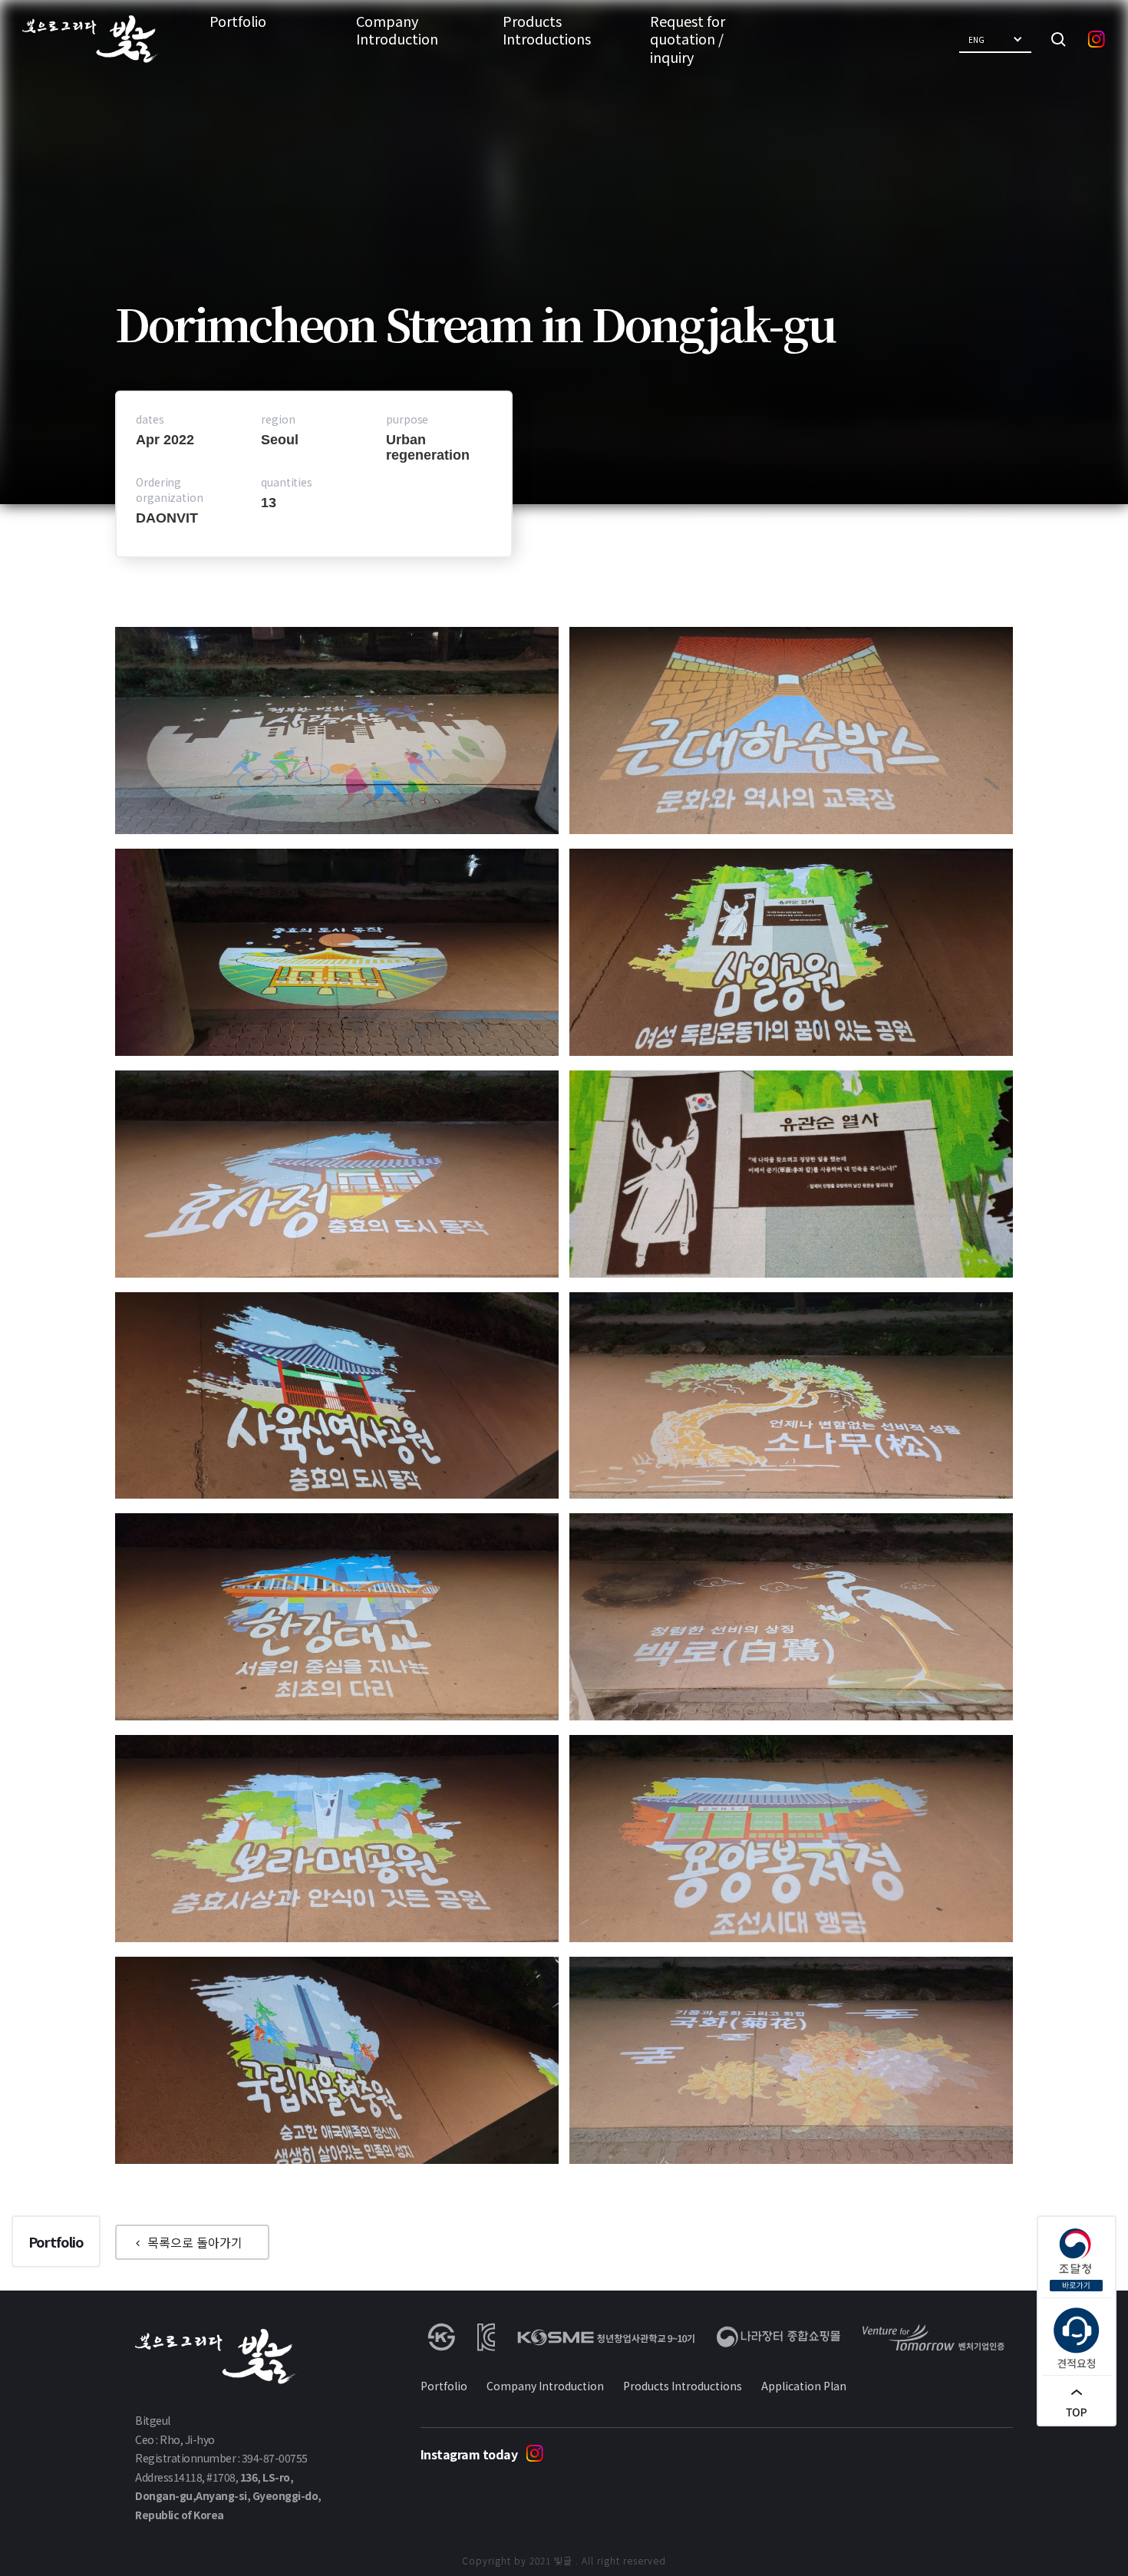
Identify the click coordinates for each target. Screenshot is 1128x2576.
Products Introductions (547, 30)
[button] (995, 40)
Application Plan (804, 2386)
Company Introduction (397, 30)
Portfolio (238, 21)
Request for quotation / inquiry (688, 39)
